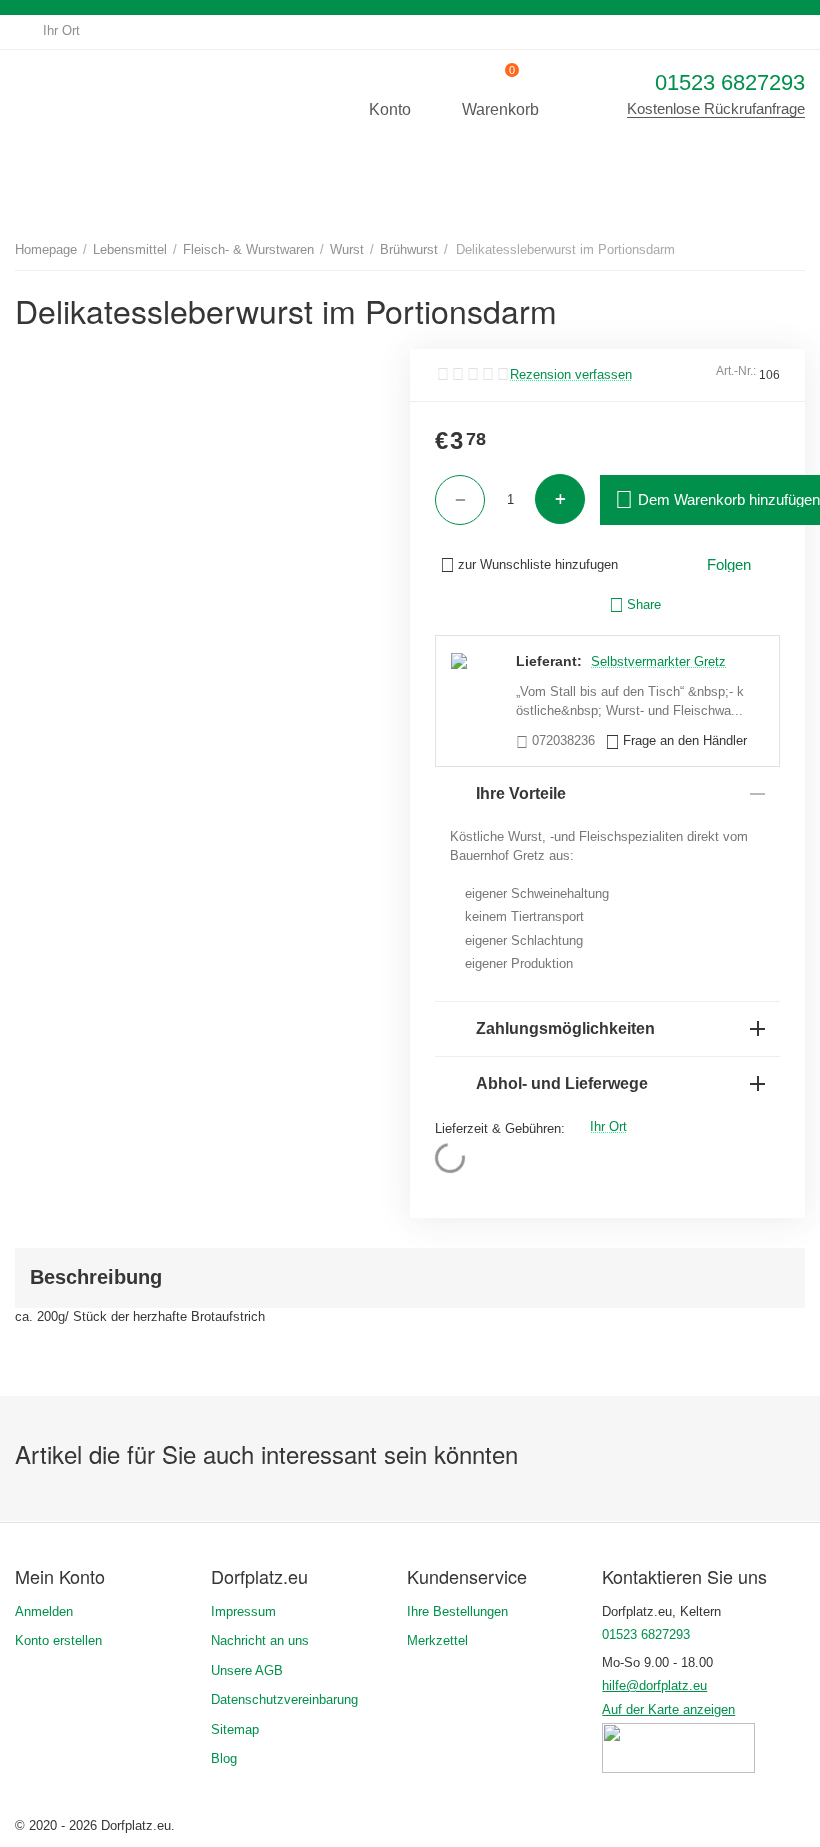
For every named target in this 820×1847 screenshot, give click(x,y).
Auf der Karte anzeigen (668, 1709)
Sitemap (235, 1729)
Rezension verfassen (571, 375)
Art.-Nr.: (736, 371)
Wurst (347, 249)
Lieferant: (549, 661)
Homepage (46, 249)
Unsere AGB (247, 1670)
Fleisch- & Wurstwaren (248, 249)
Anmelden (44, 1611)
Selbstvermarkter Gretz (658, 661)
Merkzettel (437, 1640)
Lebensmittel (130, 249)
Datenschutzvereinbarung (284, 1699)
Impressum (243, 1611)
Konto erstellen (58, 1640)
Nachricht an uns (260, 1640)
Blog (224, 1758)
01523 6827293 (730, 82)
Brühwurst (409, 249)
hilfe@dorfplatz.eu (654, 1685)
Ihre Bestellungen (457, 1611)
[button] (635, 605)
